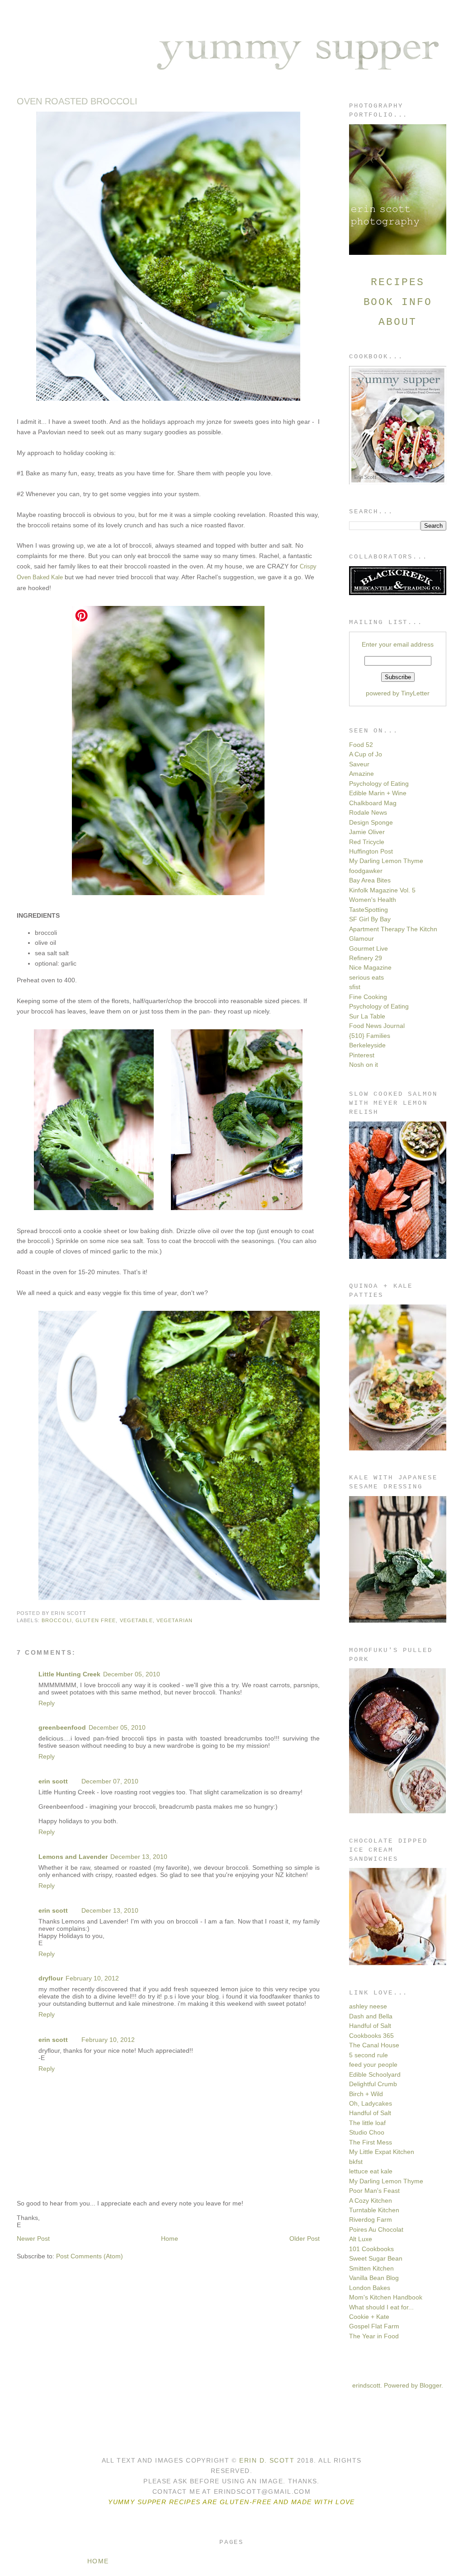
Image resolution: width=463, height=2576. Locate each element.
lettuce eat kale (371, 2171)
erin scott (53, 1781)
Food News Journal (377, 1026)
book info (398, 302)
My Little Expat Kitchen (382, 2152)
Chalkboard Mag (373, 803)
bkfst (356, 2162)
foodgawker (366, 871)
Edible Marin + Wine (378, 793)
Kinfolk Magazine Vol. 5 (382, 890)
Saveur (359, 764)
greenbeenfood (62, 1727)
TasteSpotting (369, 910)
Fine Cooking (368, 997)
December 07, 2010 (110, 1781)
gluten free (96, 1620)
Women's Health (373, 900)
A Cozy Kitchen (371, 2201)
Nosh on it (364, 1065)
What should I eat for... (381, 2307)
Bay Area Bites (370, 880)
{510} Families (370, 1036)
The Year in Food (374, 2336)
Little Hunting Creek (69, 1674)
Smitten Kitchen (371, 2268)
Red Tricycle (367, 842)
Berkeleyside (367, 1045)
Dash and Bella (371, 2016)
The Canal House (374, 2045)
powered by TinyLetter (398, 693)
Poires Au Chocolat (376, 2229)
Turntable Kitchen (374, 2210)
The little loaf (367, 2123)
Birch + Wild (366, 2094)
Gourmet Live (369, 948)
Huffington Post (371, 851)
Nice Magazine (370, 967)
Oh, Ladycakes (371, 2103)
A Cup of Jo (366, 754)
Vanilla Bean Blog (374, 2278)
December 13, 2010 (139, 1857)
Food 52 (361, 745)
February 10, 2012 (92, 1978)
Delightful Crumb (373, 2084)
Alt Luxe (361, 2239)
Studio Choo (367, 2132)
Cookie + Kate (369, 2317)
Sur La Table (367, 1016)
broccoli (57, 1620)
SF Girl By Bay (370, 919)
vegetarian (175, 1620)
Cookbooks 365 (371, 2036)
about (397, 322)
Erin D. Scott (268, 2460)
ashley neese (368, 2006)
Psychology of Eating (379, 784)
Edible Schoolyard (375, 2074)
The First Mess (371, 2142)
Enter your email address (398, 644)
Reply (47, 1703)
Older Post (305, 2238)
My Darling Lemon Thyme (386, 861)
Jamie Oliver (367, 832)
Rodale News (368, 812)
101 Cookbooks (371, 2249)
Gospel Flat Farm (374, 2326)
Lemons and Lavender (73, 1857)
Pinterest (362, 1055)
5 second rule (369, 2055)
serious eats (366, 977)
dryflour (51, 1978)
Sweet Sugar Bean (376, 2258)
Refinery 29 (366, 958)
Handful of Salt (370, 2026)
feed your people (373, 2065)
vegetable (136, 1620)
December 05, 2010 (132, 1674)
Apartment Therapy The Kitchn (393, 929)
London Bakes (370, 2288)
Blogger (430, 2385)
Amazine (361, 774)
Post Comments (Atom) (90, 2256)
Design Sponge (371, 822)
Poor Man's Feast (374, 2191)
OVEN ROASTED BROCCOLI (77, 101)
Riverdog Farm (371, 2219)
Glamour (361, 938)
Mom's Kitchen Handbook (386, 2297)
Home (170, 2238)
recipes (397, 282)
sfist (355, 987)
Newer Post (33, 2238)
